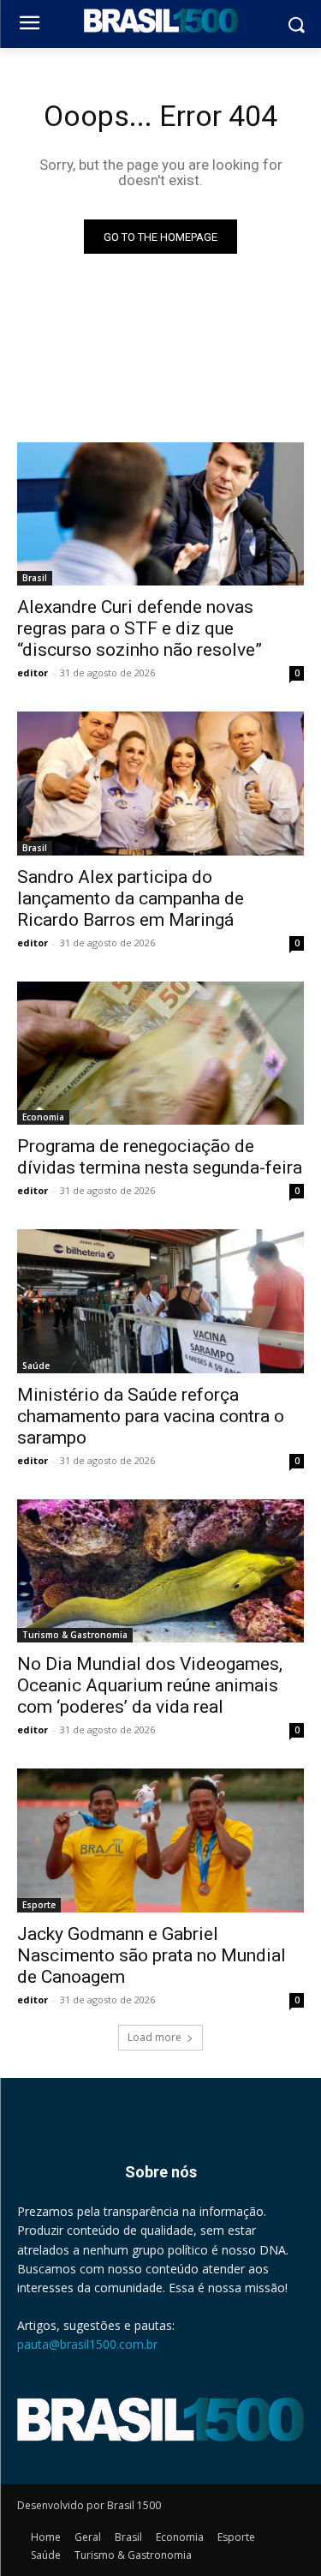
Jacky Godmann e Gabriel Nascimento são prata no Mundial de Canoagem (152, 1955)
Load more (155, 2037)
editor (33, 673)
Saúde (36, 1366)
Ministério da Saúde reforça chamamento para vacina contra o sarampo (151, 1416)
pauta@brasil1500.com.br (87, 2344)
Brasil (35, 578)
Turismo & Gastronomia (75, 1635)
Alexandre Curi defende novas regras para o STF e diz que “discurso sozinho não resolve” (140, 628)
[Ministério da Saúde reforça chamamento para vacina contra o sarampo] (160, 1301)
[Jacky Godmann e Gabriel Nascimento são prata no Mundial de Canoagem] (160, 1840)
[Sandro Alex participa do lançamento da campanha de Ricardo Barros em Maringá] (160, 784)
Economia (43, 1117)
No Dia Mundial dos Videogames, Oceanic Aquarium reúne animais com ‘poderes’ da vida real (150, 1685)
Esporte (39, 1905)
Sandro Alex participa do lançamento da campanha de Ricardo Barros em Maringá (131, 898)
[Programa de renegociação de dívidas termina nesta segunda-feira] (160, 1054)
